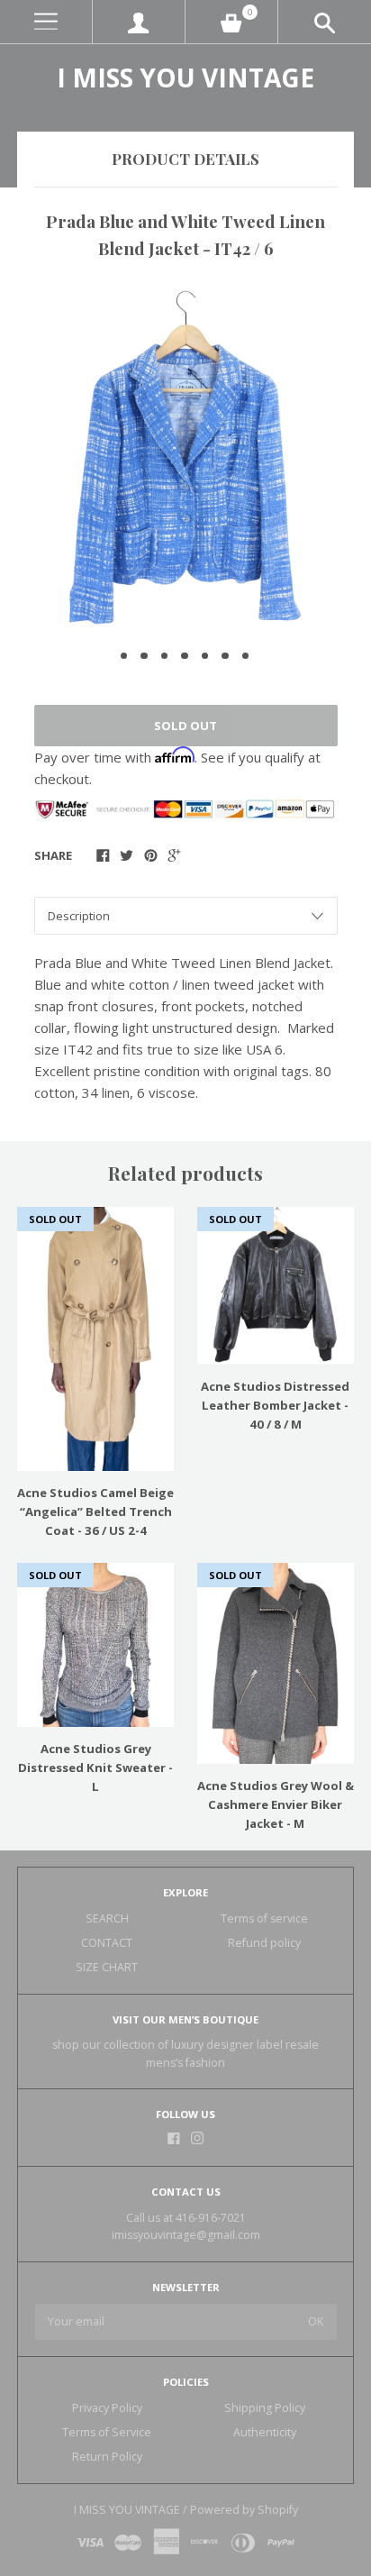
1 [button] (124, 656)
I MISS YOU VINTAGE (185, 78)
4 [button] (185, 656)
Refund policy (264, 1943)
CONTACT (107, 1943)
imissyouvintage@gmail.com (186, 2235)
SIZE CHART (107, 1967)
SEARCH (107, 1918)
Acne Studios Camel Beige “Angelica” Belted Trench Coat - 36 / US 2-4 (95, 1512)
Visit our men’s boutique (185, 2019)
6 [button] (225, 656)
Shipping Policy (265, 2408)
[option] (185, 457)
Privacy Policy (107, 2408)
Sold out (185, 726)
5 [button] (205, 656)
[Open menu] (46, 22)
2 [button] (144, 656)
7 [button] (246, 656)
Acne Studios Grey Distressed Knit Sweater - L (95, 1768)
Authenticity (265, 2432)
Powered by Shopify (244, 2510)
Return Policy (107, 2457)
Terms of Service (107, 2432)
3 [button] (165, 656)
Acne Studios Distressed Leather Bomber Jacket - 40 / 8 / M (275, 1405)
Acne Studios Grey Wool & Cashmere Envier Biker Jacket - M (276, 1804)
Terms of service (264, 1918)
